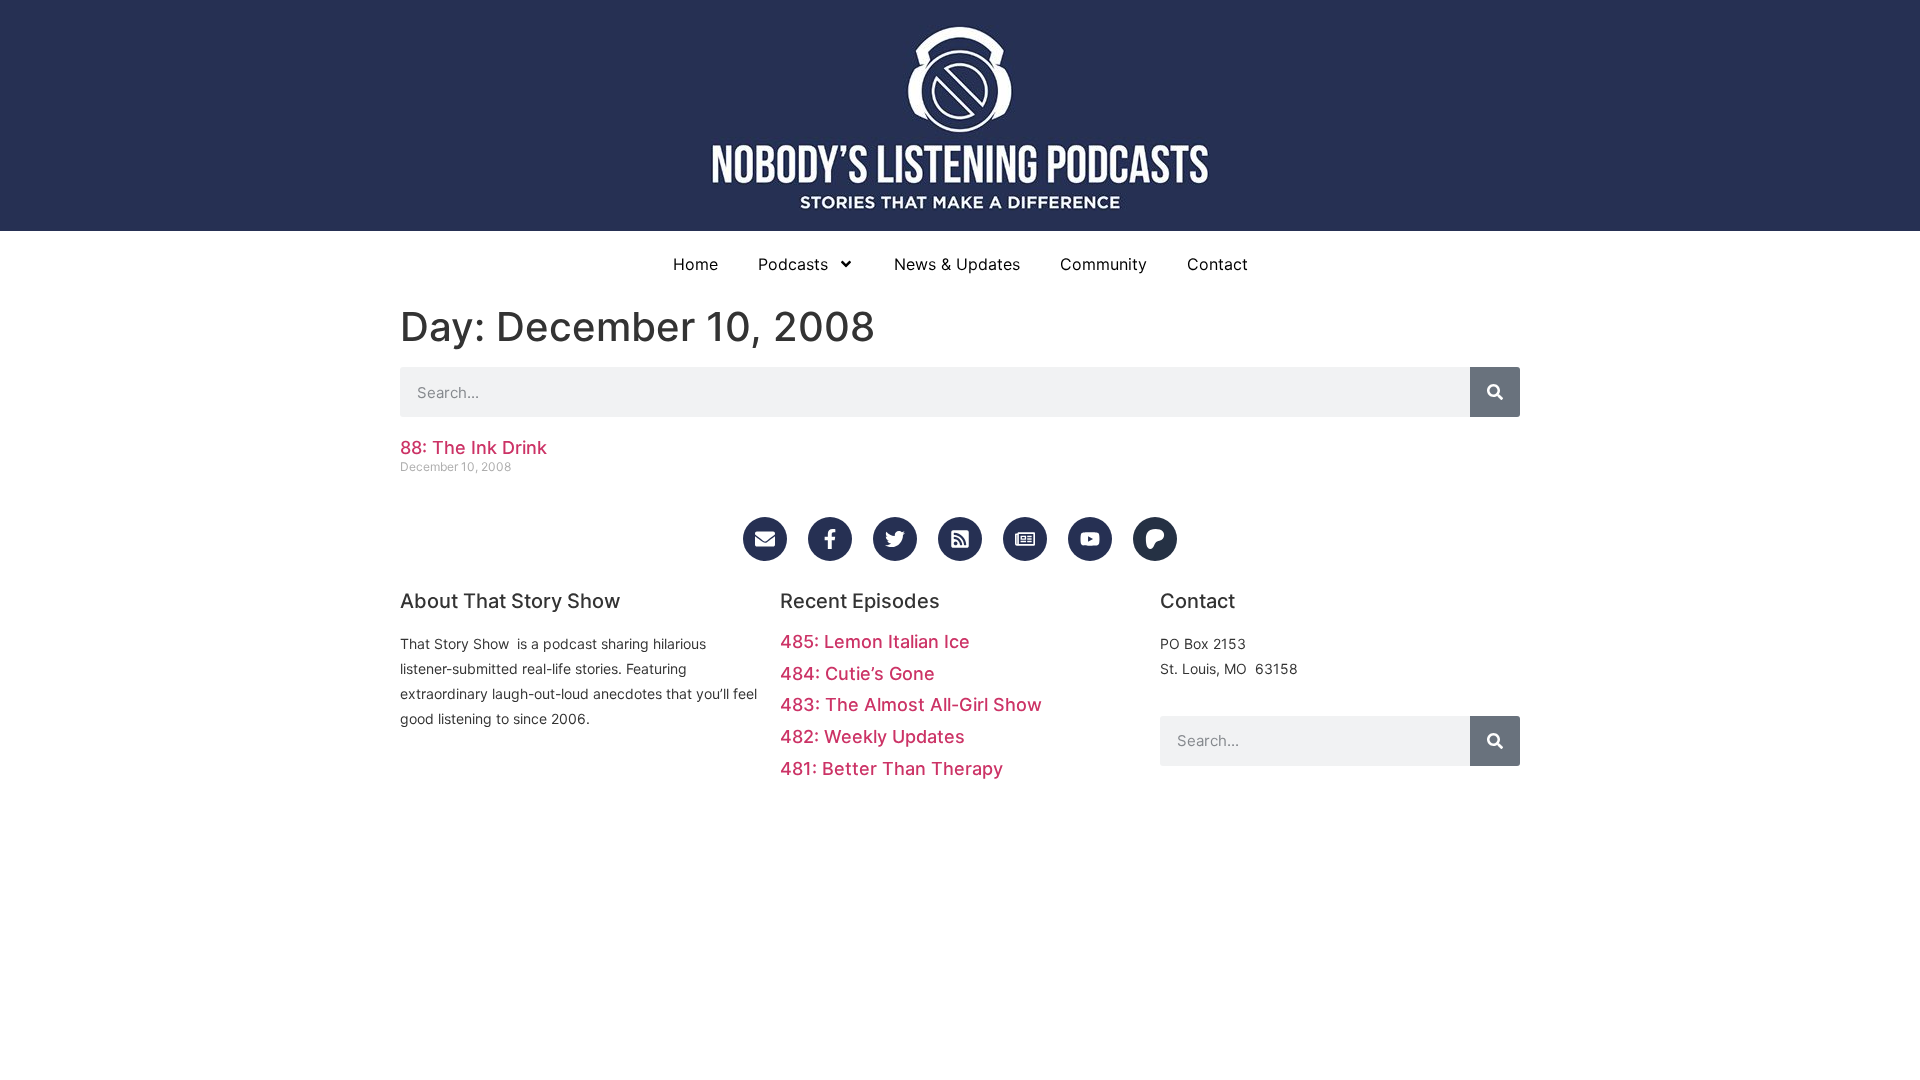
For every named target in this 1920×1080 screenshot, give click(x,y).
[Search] (1495, 392)
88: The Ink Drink (473, 447)
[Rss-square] (960, 539)
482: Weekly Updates (872, 736)
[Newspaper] (1025, 539)
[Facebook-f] (830, 539)
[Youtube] (1090, 539)
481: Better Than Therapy (891, 768)
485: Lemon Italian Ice (875, 641)
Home (695, 264)
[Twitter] (895, 539)
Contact (1217, 264)
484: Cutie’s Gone (857, 673)
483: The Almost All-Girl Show (911, 704)
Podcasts (793, 264)
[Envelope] (765, 539)
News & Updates (957, 264)
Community (1103, 264)
